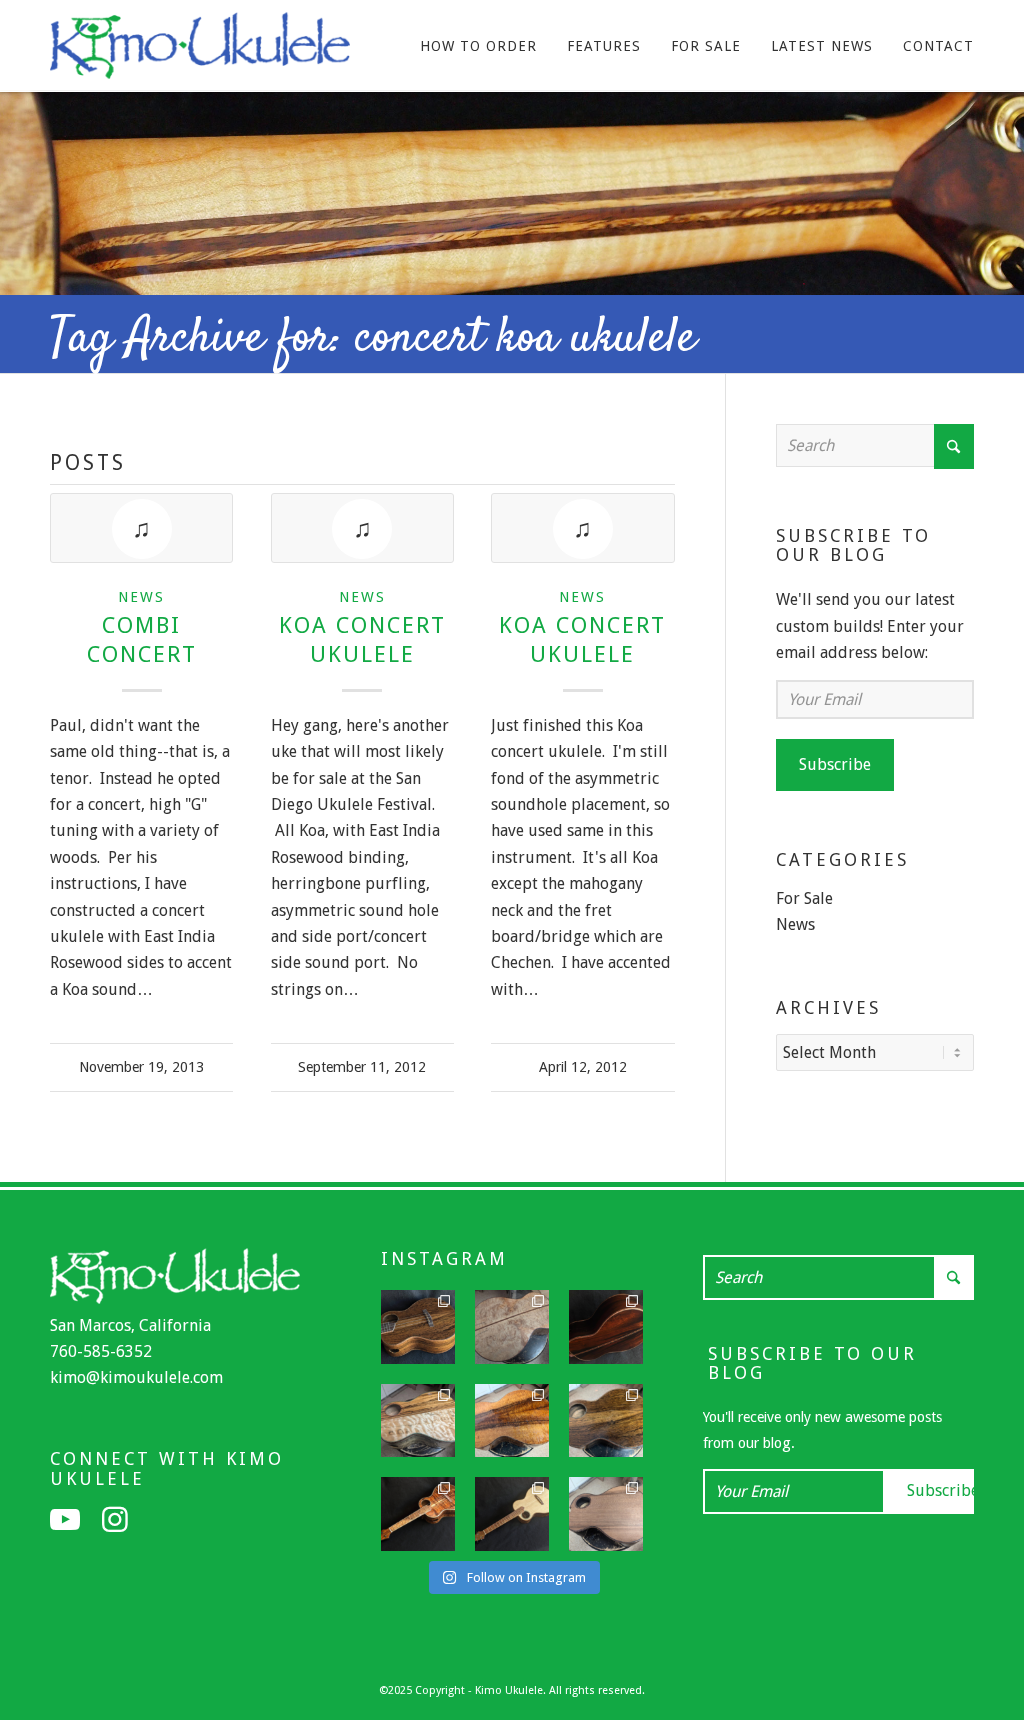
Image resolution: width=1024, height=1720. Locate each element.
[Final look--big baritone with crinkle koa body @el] (512, 1514)
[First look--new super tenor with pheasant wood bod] (606, 1421)
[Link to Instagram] (115, 1520)
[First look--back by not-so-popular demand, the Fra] (418, 1421)
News (141, 597)
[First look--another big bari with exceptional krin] (512, 1421)
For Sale (804, 898)
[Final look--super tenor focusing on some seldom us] (418, 1327)
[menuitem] (478, 46)
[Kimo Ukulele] (200, 51)
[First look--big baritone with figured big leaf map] (512, 1327)
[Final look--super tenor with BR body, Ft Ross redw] (606, 1327)
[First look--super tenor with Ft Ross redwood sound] (606, 1514)
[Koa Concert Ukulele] (362, 528)
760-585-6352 (101, 1351)
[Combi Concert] (141, 528)
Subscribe (835, 764)
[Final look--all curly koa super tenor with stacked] (418, 1514)
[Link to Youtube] (65, 1520)
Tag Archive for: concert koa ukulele (373, 339)
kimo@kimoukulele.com (136, 1377)
